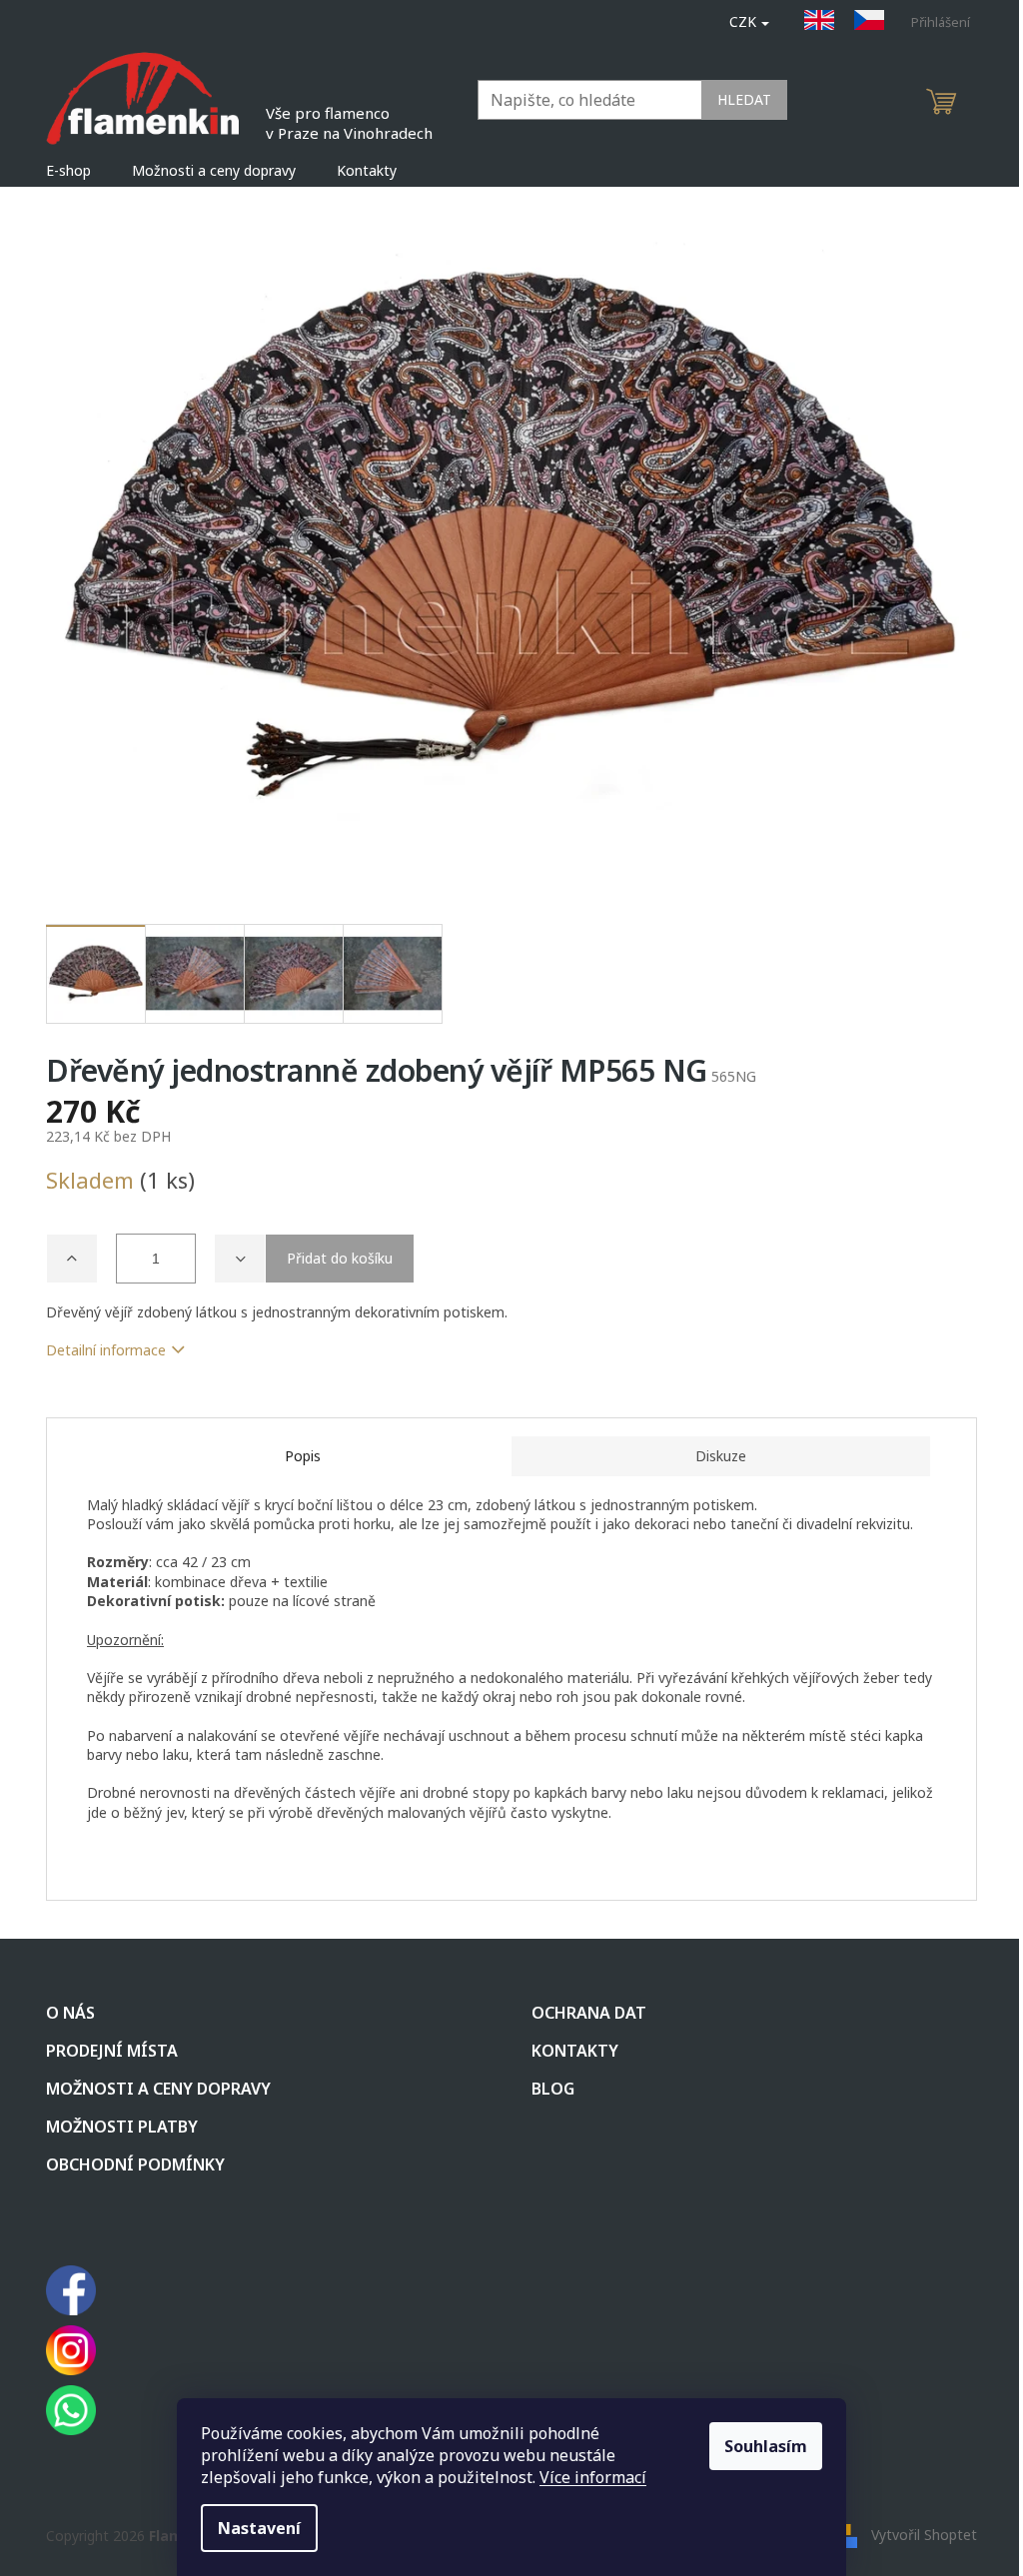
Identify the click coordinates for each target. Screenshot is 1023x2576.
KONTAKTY (575, 2051)
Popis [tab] (303, 1456)
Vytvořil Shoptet (924, 2534)
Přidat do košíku (340, 1258)
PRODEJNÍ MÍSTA (112, 2051)
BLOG (553, 2089)
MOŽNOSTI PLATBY (122, 2127)
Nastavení (259, 2528)
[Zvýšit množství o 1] (72, 1259)
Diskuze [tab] (721, 1456)
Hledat (744, 99)
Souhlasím (766, 2446)
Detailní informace (106, 1350)
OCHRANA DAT (589, 2013)
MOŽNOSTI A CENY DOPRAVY (158, 2089)
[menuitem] (68, 171)
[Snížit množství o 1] (240, 1259)
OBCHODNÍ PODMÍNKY (135, 2164)
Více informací (593, 2477)
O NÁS (70, 2013)
